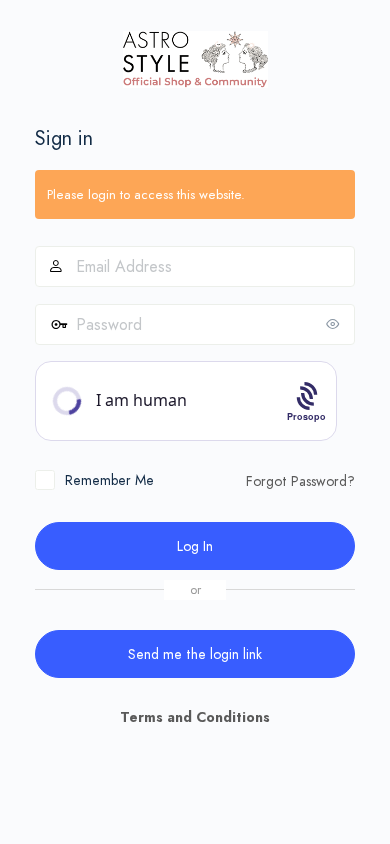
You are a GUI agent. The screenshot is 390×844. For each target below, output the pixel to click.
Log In (195, 546)
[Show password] (335, 324)
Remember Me (109, 480)
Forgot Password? (300, 481)
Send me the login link (195, 654)
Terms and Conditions (195, 717)
